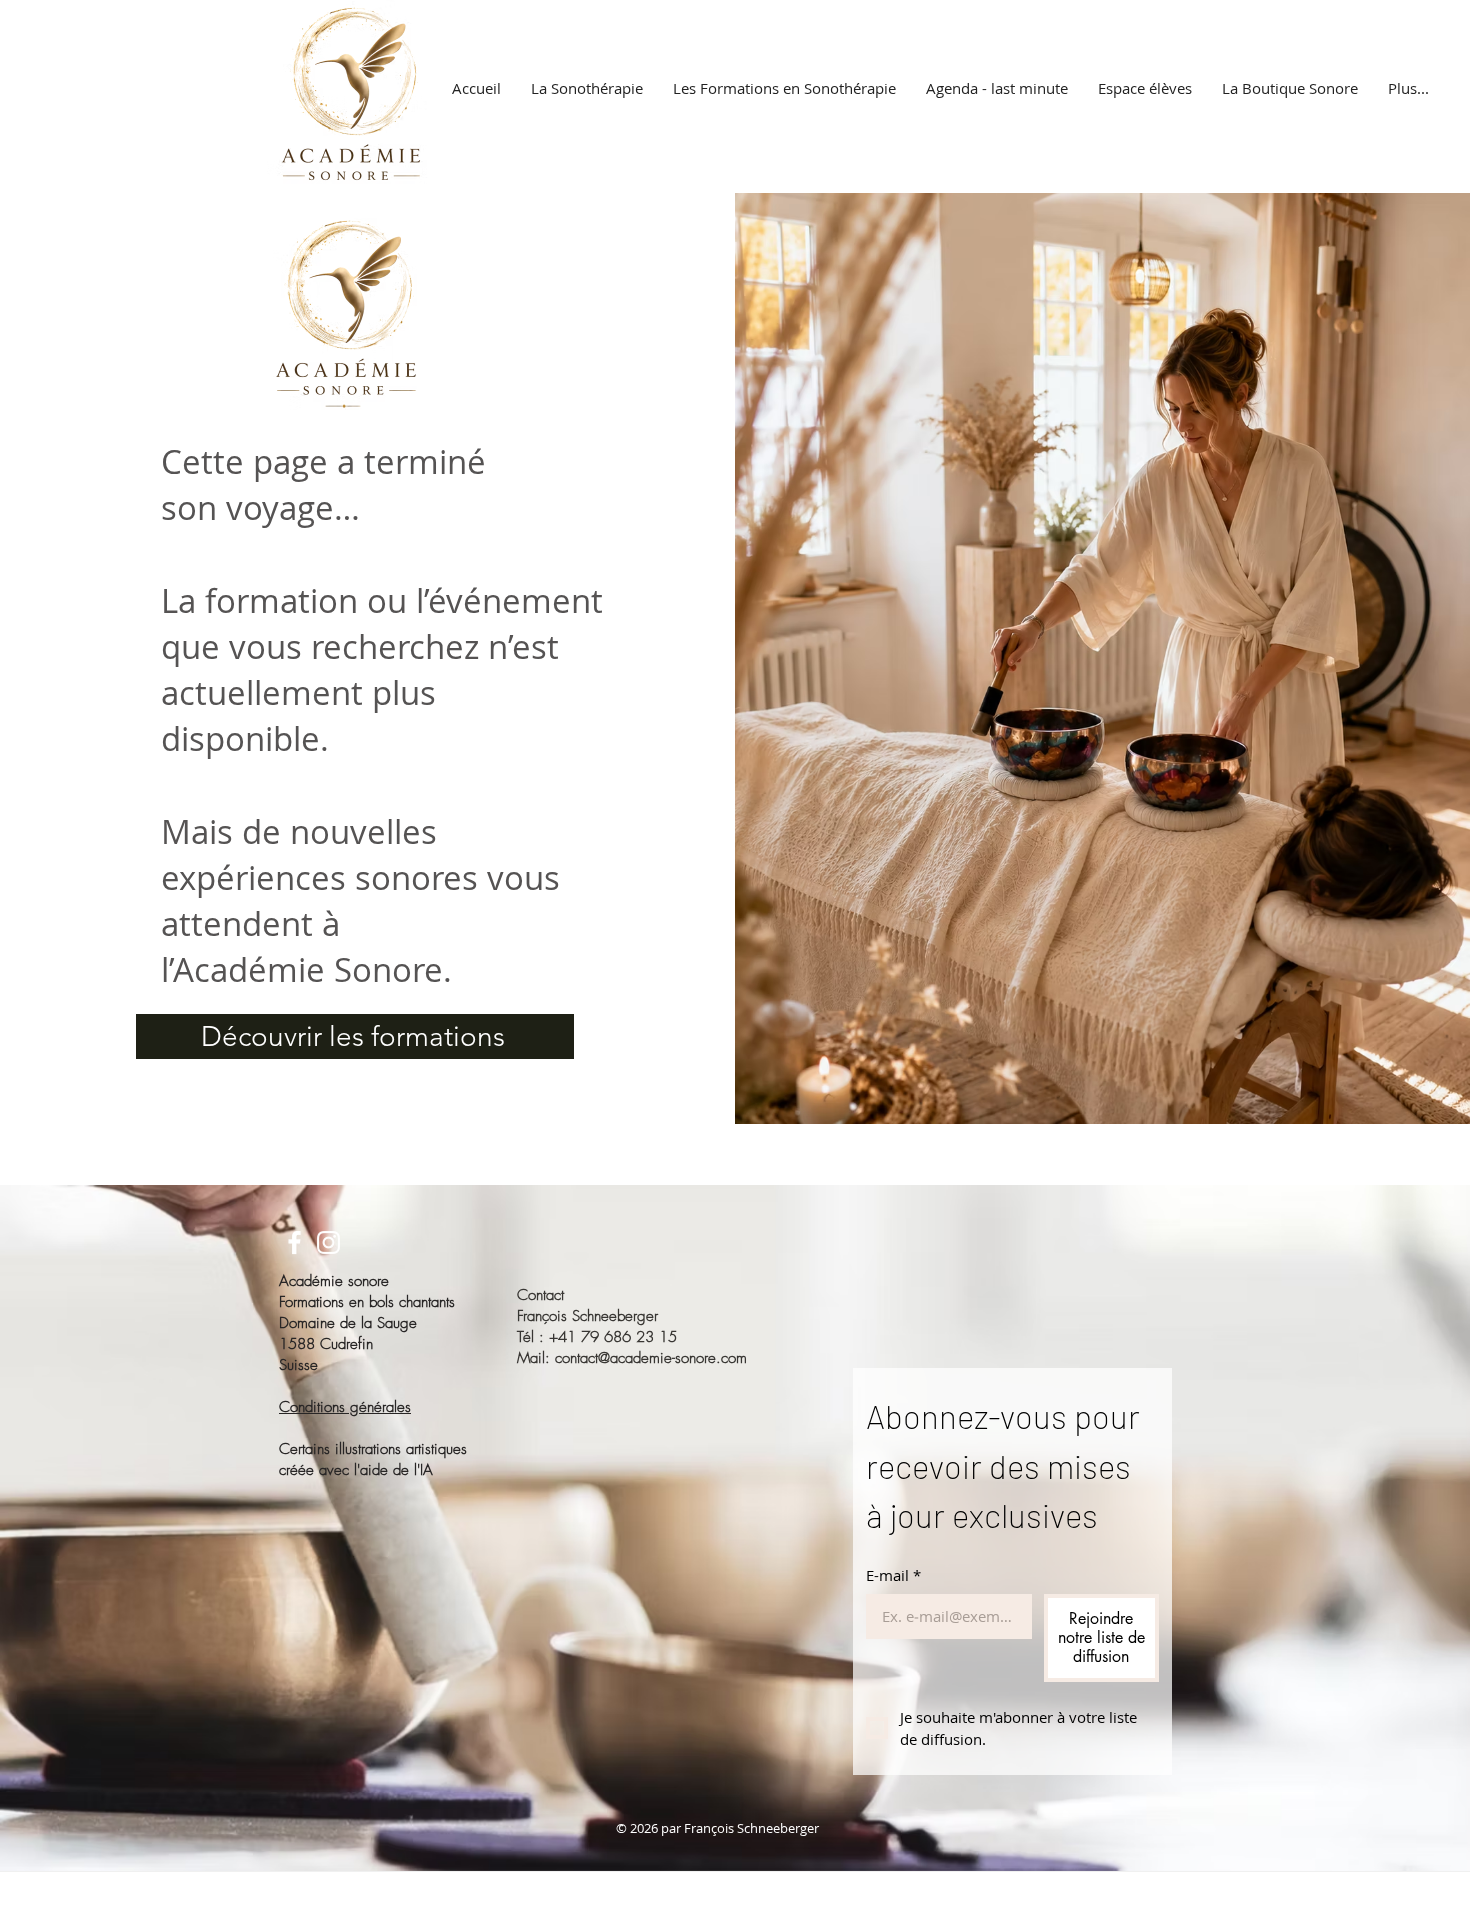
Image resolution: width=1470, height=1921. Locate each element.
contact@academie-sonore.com (651, 1358)
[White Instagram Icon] (328, 1242)
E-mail (893, 1575)
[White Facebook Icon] (294, 1242)
